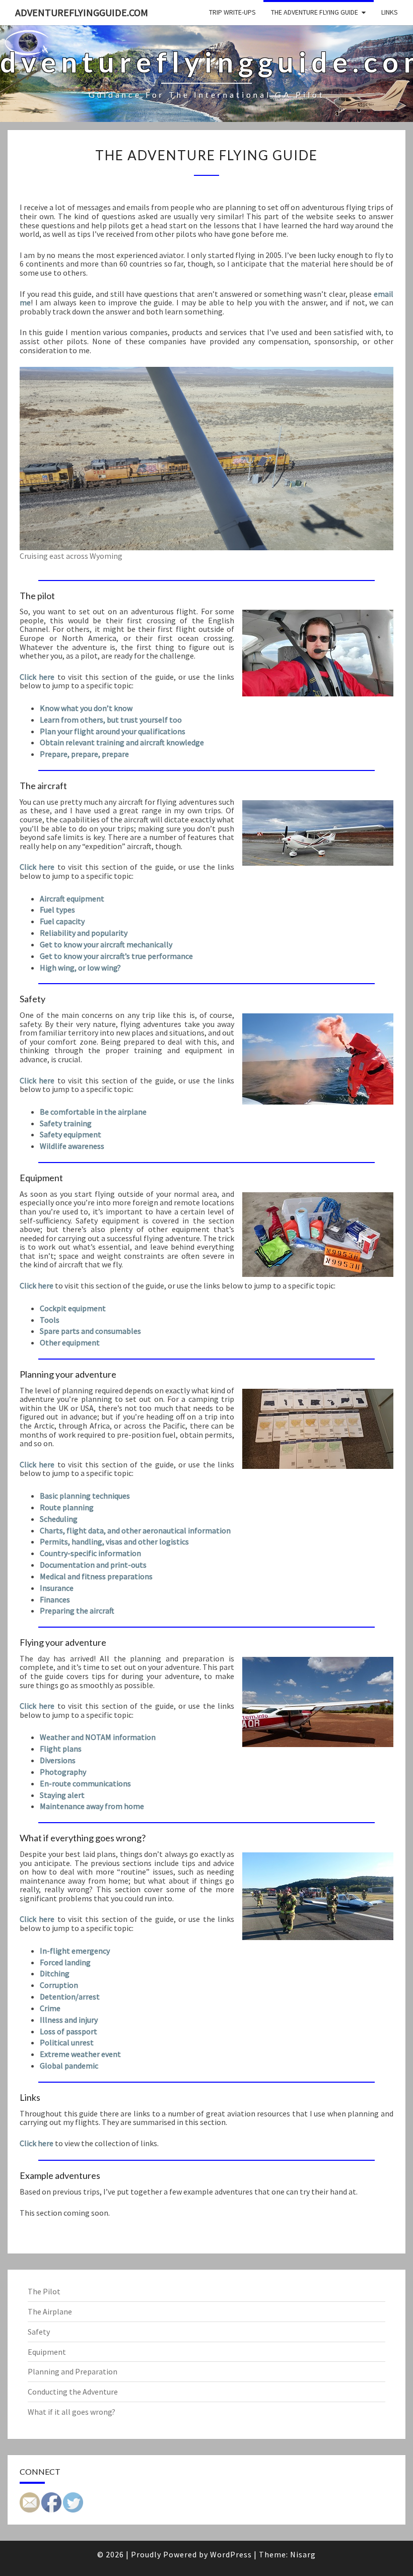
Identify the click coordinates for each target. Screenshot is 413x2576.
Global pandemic (69, 2066)
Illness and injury (69, 2020)
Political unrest (67, 2042)
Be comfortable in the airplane (93, 1112)
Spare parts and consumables (90, 1331)
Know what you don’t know (86, 708)
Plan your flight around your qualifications (113, 731)
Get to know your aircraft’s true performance (116, 956)
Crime (50, 2008)
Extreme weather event (80, 2054)
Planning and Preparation (73, 2371)
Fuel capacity (62, 921)
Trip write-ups (232, 12)
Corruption (59, 1985)
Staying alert (62, 1795)
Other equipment (70, 1342)
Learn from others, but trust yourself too (111, 720)
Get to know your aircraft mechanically (106, 944)
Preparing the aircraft (77, 1611)
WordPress (231, 2554)
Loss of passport (68, 2031)
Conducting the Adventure (73, 2392)
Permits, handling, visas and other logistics (114, 1541)
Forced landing (65, 1962)
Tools (50, 1320)
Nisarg (303, 2554)
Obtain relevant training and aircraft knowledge (122, 742)
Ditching (55, 1973)
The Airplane (50, 2311)
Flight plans (61, 1749)
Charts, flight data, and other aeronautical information (135, 1530)
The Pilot (44, 2291)
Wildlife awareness (72, 1146)
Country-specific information (90, 1553)
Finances (55, 1599)
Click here (37, 677)
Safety (39, 2332)
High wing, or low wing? (80, 968)
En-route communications (85, 1783)
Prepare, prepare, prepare (84, 754)
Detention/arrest (70, 1997)
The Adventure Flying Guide (315, 12)
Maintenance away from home (92, 1806)
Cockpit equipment (73, 1308)
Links (390, 12)
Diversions (58, 1760)
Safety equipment (71, 1134)
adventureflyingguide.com (82, 12)
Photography (63, 1772)
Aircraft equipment (72, 898)
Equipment (47, 2352)
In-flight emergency (75, 1951)
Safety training (66, 1123)
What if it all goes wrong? (72, 2412)
